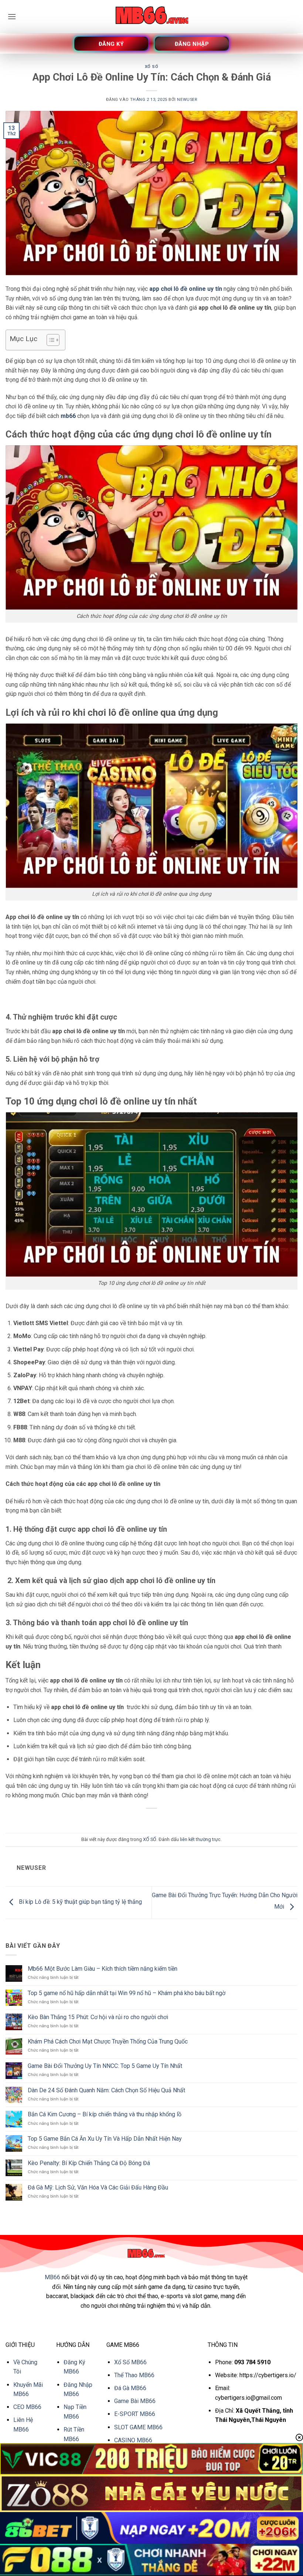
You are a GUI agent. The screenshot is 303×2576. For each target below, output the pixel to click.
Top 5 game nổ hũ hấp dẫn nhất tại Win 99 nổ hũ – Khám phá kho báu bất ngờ (127, 1993)
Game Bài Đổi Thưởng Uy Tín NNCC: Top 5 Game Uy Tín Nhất (105, 2066)
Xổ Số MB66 (130, 2362)
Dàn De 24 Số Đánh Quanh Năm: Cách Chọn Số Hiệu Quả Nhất (106, 2090)
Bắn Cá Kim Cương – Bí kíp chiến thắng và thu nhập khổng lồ (105, 2114)
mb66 (68, 416)
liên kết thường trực (200, 1839)
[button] (12, 16)
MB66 (52, 2277)
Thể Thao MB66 (134, 2375)
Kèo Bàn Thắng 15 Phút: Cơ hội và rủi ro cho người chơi (98, 2017)
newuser (187, 100)
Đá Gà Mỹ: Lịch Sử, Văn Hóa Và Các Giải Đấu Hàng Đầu (98, 2187)
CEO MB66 (27, 2407)
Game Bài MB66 (135, 2401)
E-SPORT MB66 (135, 2414)
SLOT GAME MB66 (138, 2427)
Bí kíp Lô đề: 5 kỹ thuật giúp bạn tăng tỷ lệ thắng (80, 1902)
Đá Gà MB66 (130, 2388)
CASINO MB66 (133, 2440)
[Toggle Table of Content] (49, 340)
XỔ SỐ (152, 67)
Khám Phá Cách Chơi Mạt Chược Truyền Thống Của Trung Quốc (108, 2041)
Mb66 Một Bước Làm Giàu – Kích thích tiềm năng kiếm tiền (103, 1969)
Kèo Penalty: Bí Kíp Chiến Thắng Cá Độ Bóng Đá (89, 2163)
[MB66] (151, 17)
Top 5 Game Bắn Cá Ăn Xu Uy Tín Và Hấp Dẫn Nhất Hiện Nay (105, 2139)
